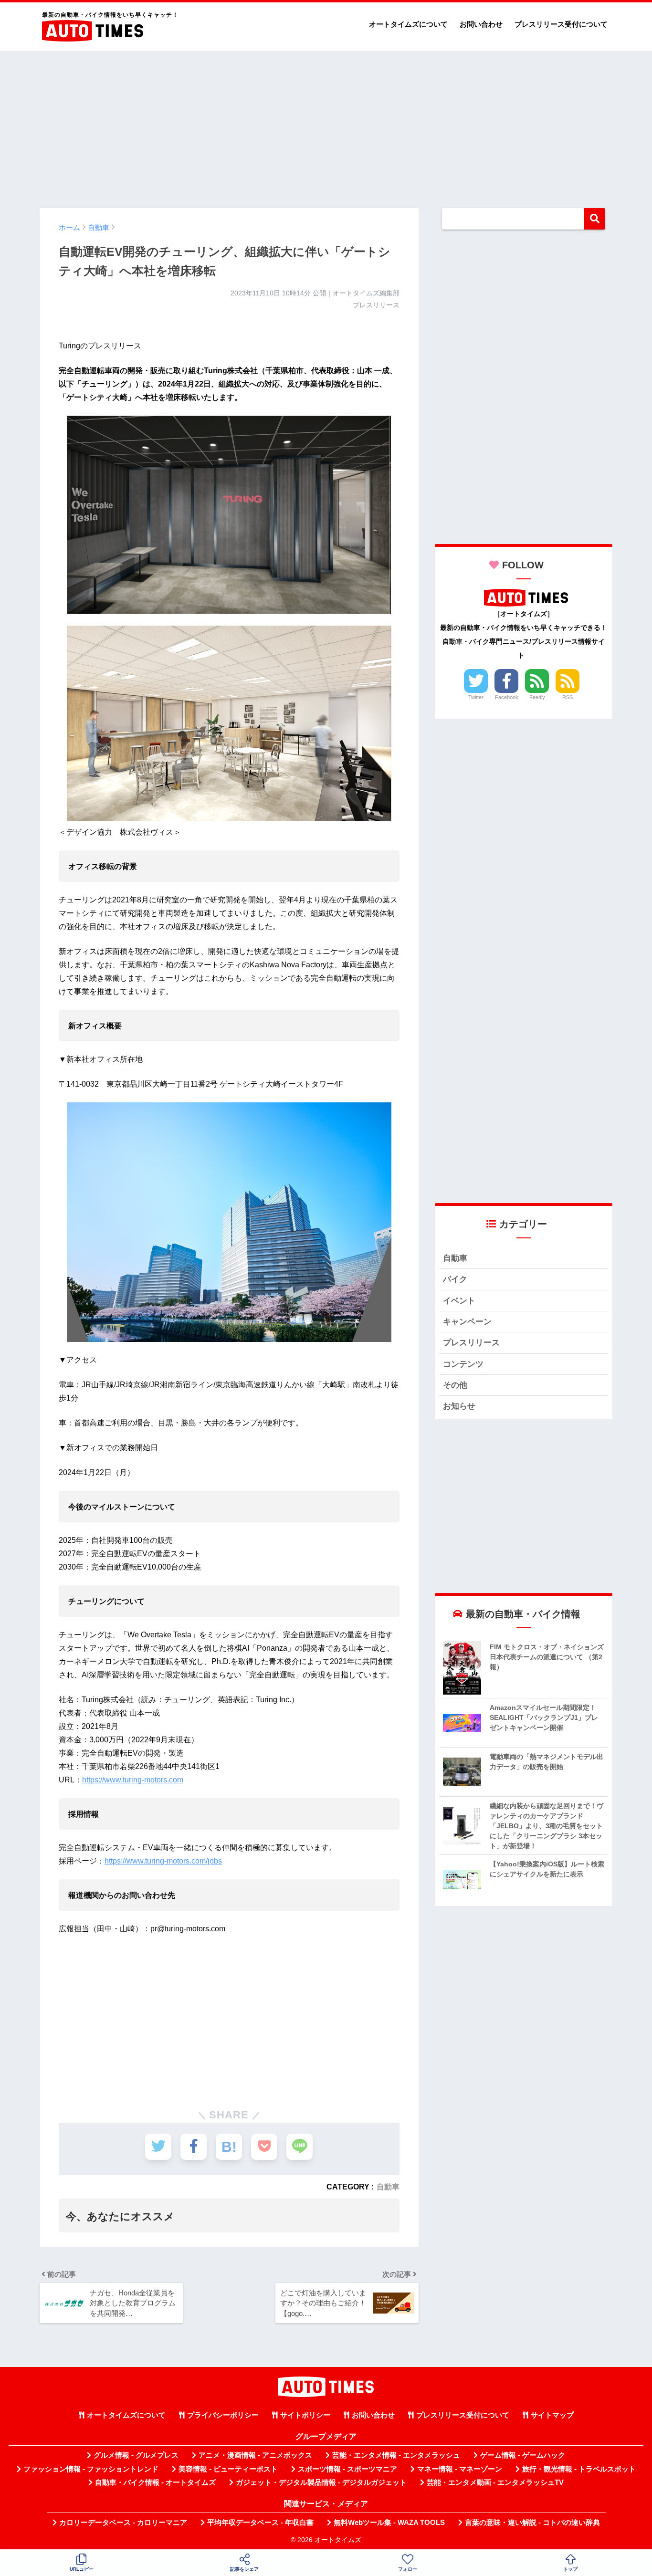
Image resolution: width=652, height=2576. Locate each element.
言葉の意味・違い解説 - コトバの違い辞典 (532, 2523)
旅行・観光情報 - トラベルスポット (579, 2469)
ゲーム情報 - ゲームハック (523, 2455)
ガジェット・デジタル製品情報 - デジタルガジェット (321, 2482)
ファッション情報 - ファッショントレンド (91, 2469)
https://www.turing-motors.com (133, 1780)
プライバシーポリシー (223, 2415)
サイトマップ (552, 2415)
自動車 (388, 2187)
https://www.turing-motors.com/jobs (163, 1861)
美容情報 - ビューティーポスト (228, 2469)
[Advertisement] (326, 125)
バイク (455, 1279)
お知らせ (459, 1406)
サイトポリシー (305, 2415)
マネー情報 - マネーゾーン (460, 2469)
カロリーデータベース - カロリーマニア (123, 2523)
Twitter (476, 697)
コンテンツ (463, 1364)
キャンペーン (467, 1322)
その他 (455, 1385)
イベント (459, 1301)
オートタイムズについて (408, 24)
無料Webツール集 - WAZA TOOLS (389, 2523)
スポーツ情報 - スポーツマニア (347, 2469)
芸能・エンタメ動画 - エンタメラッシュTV (495, 2482)
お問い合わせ (481, 24)
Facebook (507, 697)
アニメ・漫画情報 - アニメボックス (255, 2455)
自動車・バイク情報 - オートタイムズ (155, 2482)
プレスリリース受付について (561, 24)
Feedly (537, 697)
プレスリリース (471, 1343)
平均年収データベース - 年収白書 (260, 2523)
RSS (568, 697)
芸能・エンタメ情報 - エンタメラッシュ (396, 2455)
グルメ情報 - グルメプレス (136, 2455)
